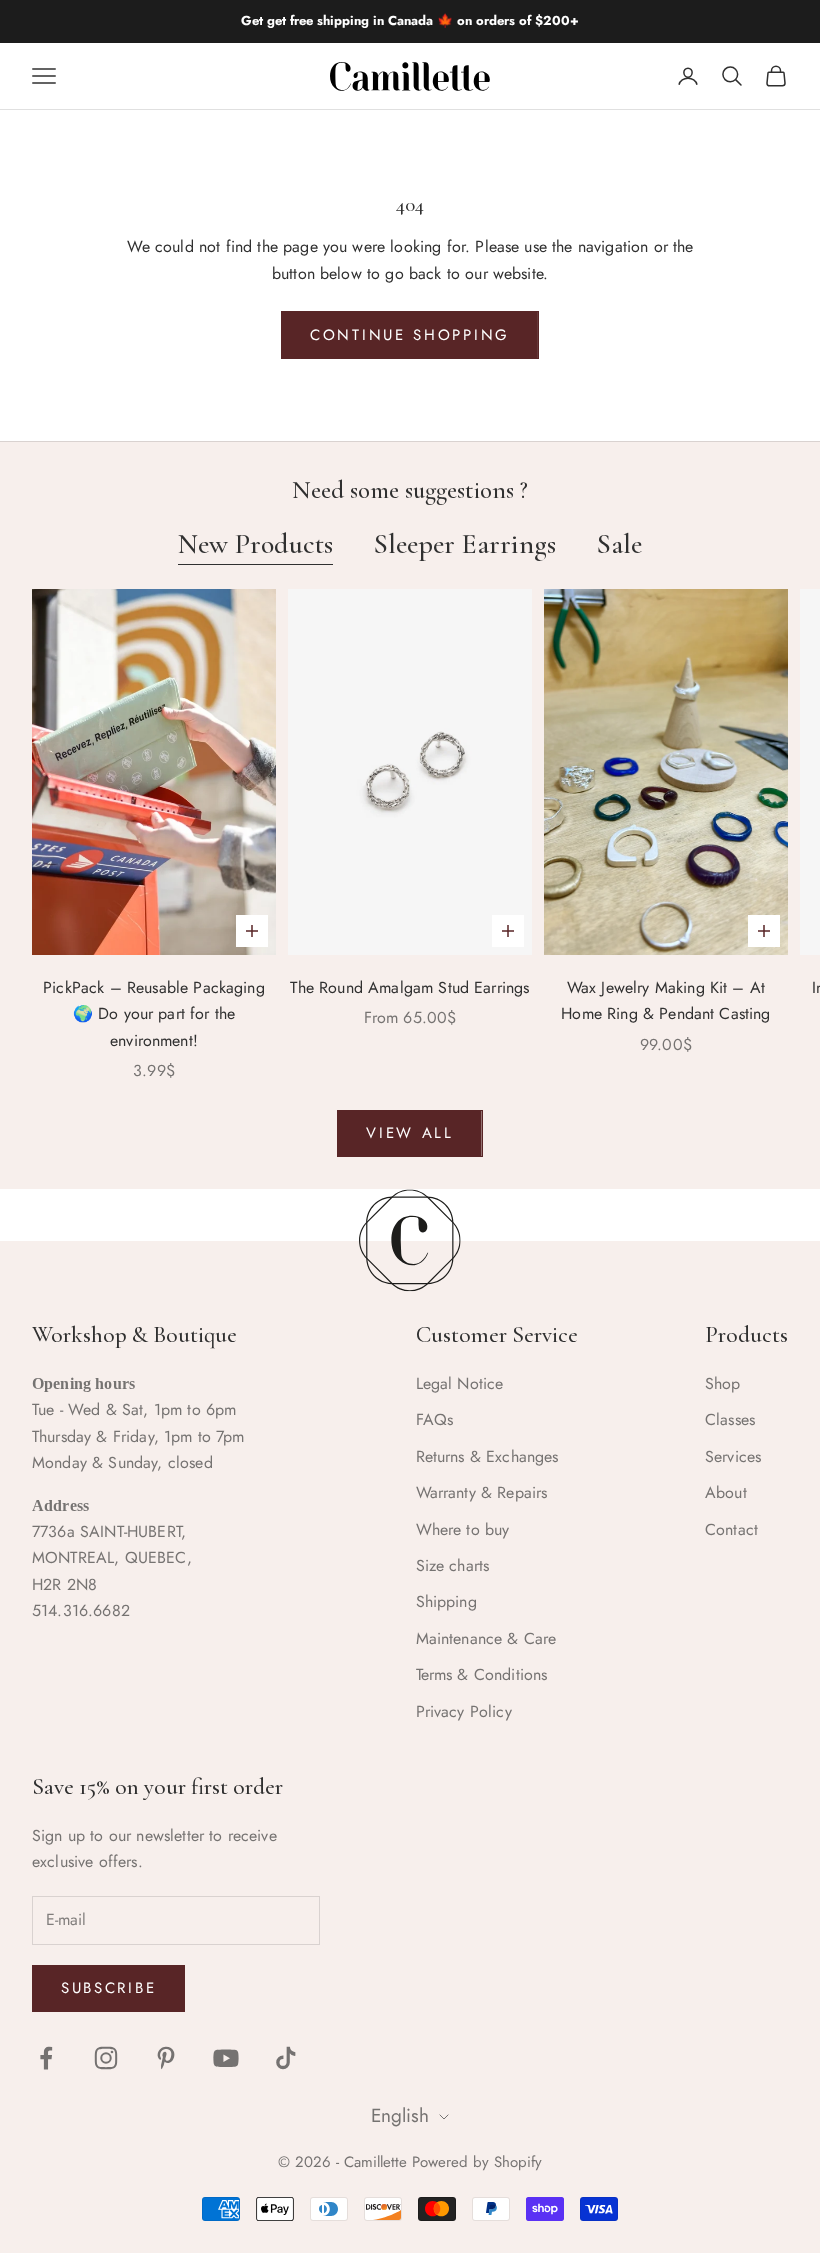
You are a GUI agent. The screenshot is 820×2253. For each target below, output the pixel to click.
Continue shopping (410, 335)
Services (733, 1456)
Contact (731, 1529)
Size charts (453, 1565)
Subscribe (108, 1988)
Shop (723, 1383)
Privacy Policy (464, 1711)
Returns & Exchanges (487, 1456)
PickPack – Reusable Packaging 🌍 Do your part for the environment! (154, 1014)
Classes (730, 1419)
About (726, 1492)
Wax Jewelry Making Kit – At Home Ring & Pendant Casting (665, 1000)
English (400, 2116)
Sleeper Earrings (464, 544)
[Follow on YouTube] (226, 2058)
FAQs (435, 1419)
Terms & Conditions (482, 1674)
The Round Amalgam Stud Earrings (409, 987)
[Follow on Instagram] (106, 2058)
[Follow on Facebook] (46, 2058)
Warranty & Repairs (482, 1492)
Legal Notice (460, 1383)
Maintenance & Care (486, 1638)
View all (410, 1133)
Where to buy (463, 1529)
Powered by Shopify (477, 2162)
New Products (255, 544)
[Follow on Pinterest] (166, 2058)
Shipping (446, 1601)
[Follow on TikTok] (286, 2058)
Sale (619, 544)
